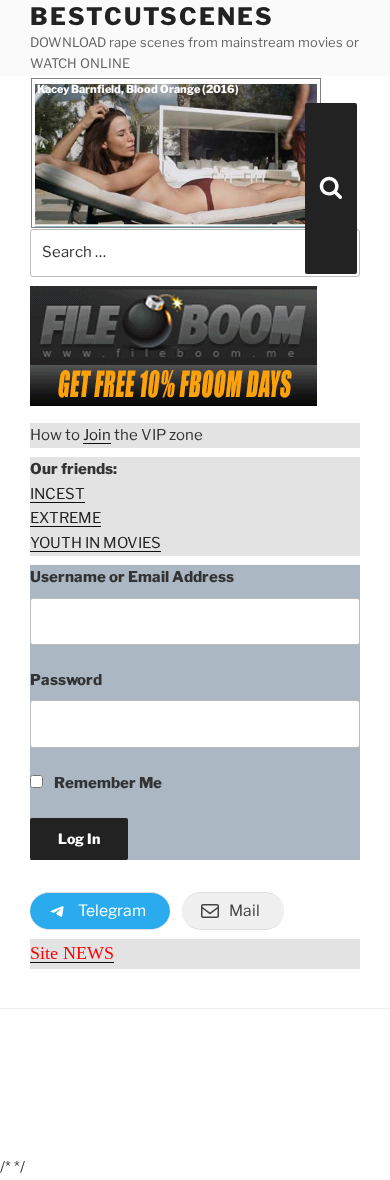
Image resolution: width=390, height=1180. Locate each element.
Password (66, 680)
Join (97, 435)
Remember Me (106, 783)
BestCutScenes (152, 16)
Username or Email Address (132, 577)
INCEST (57, 494)
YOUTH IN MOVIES (95, 543)
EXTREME (65, 518)
